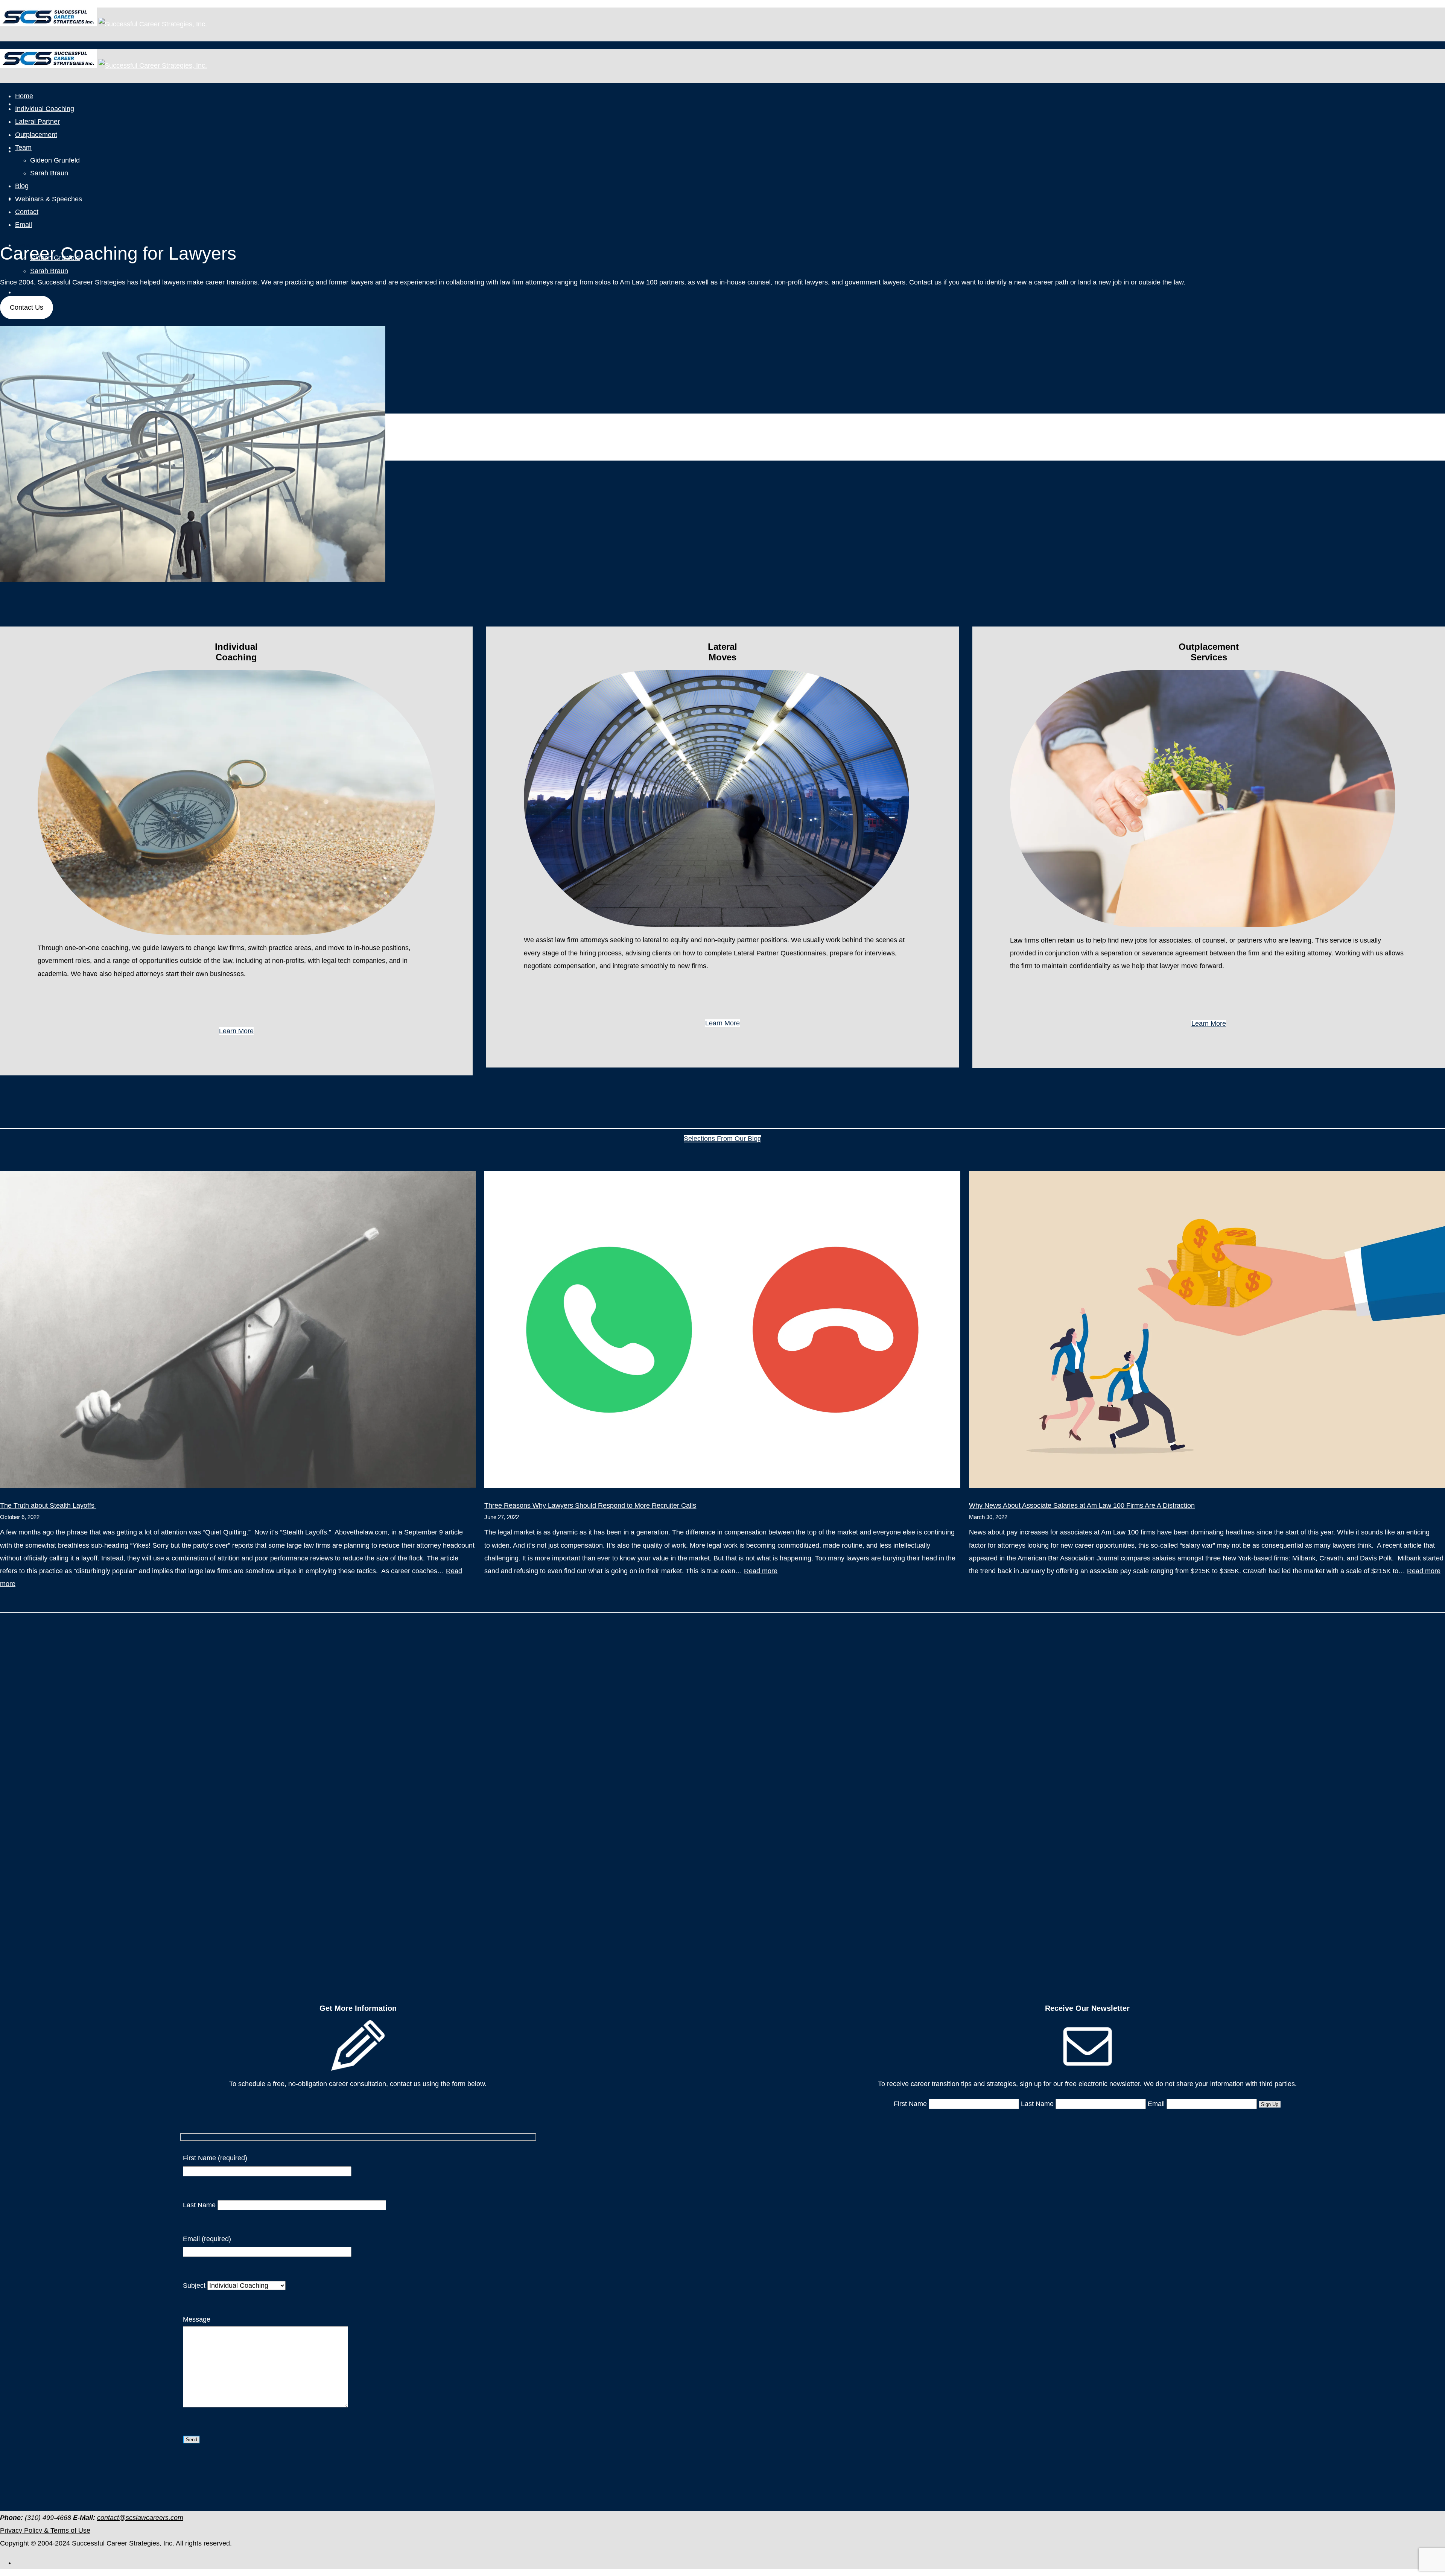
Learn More (236, 1031)
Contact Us (27, 307)
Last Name (200, 2205)
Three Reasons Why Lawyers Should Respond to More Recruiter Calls (590, 1505)
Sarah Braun (49, 271)
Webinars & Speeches (49, 199)
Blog (22, 292)
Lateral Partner (36, 151)
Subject (195, 2286)
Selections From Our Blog (722, 1139)
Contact (27, 212)
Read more (761, 1571)
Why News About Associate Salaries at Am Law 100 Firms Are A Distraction (1082, 1505)
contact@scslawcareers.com (140, 2518)
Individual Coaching (45, 109)
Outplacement (36, 135)
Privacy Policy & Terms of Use (45, 2530)
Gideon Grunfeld (55, 160)
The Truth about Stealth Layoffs (48, 1505)
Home (24, 96)
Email (24, 225)
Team (23, 148)
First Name (910, 2104)
